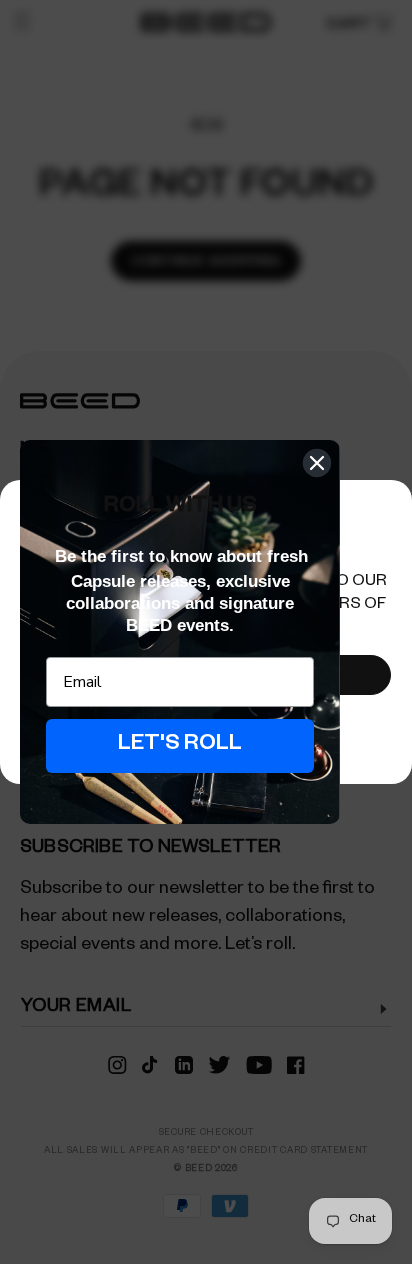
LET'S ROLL (180, 746)
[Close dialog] (317, 463)
